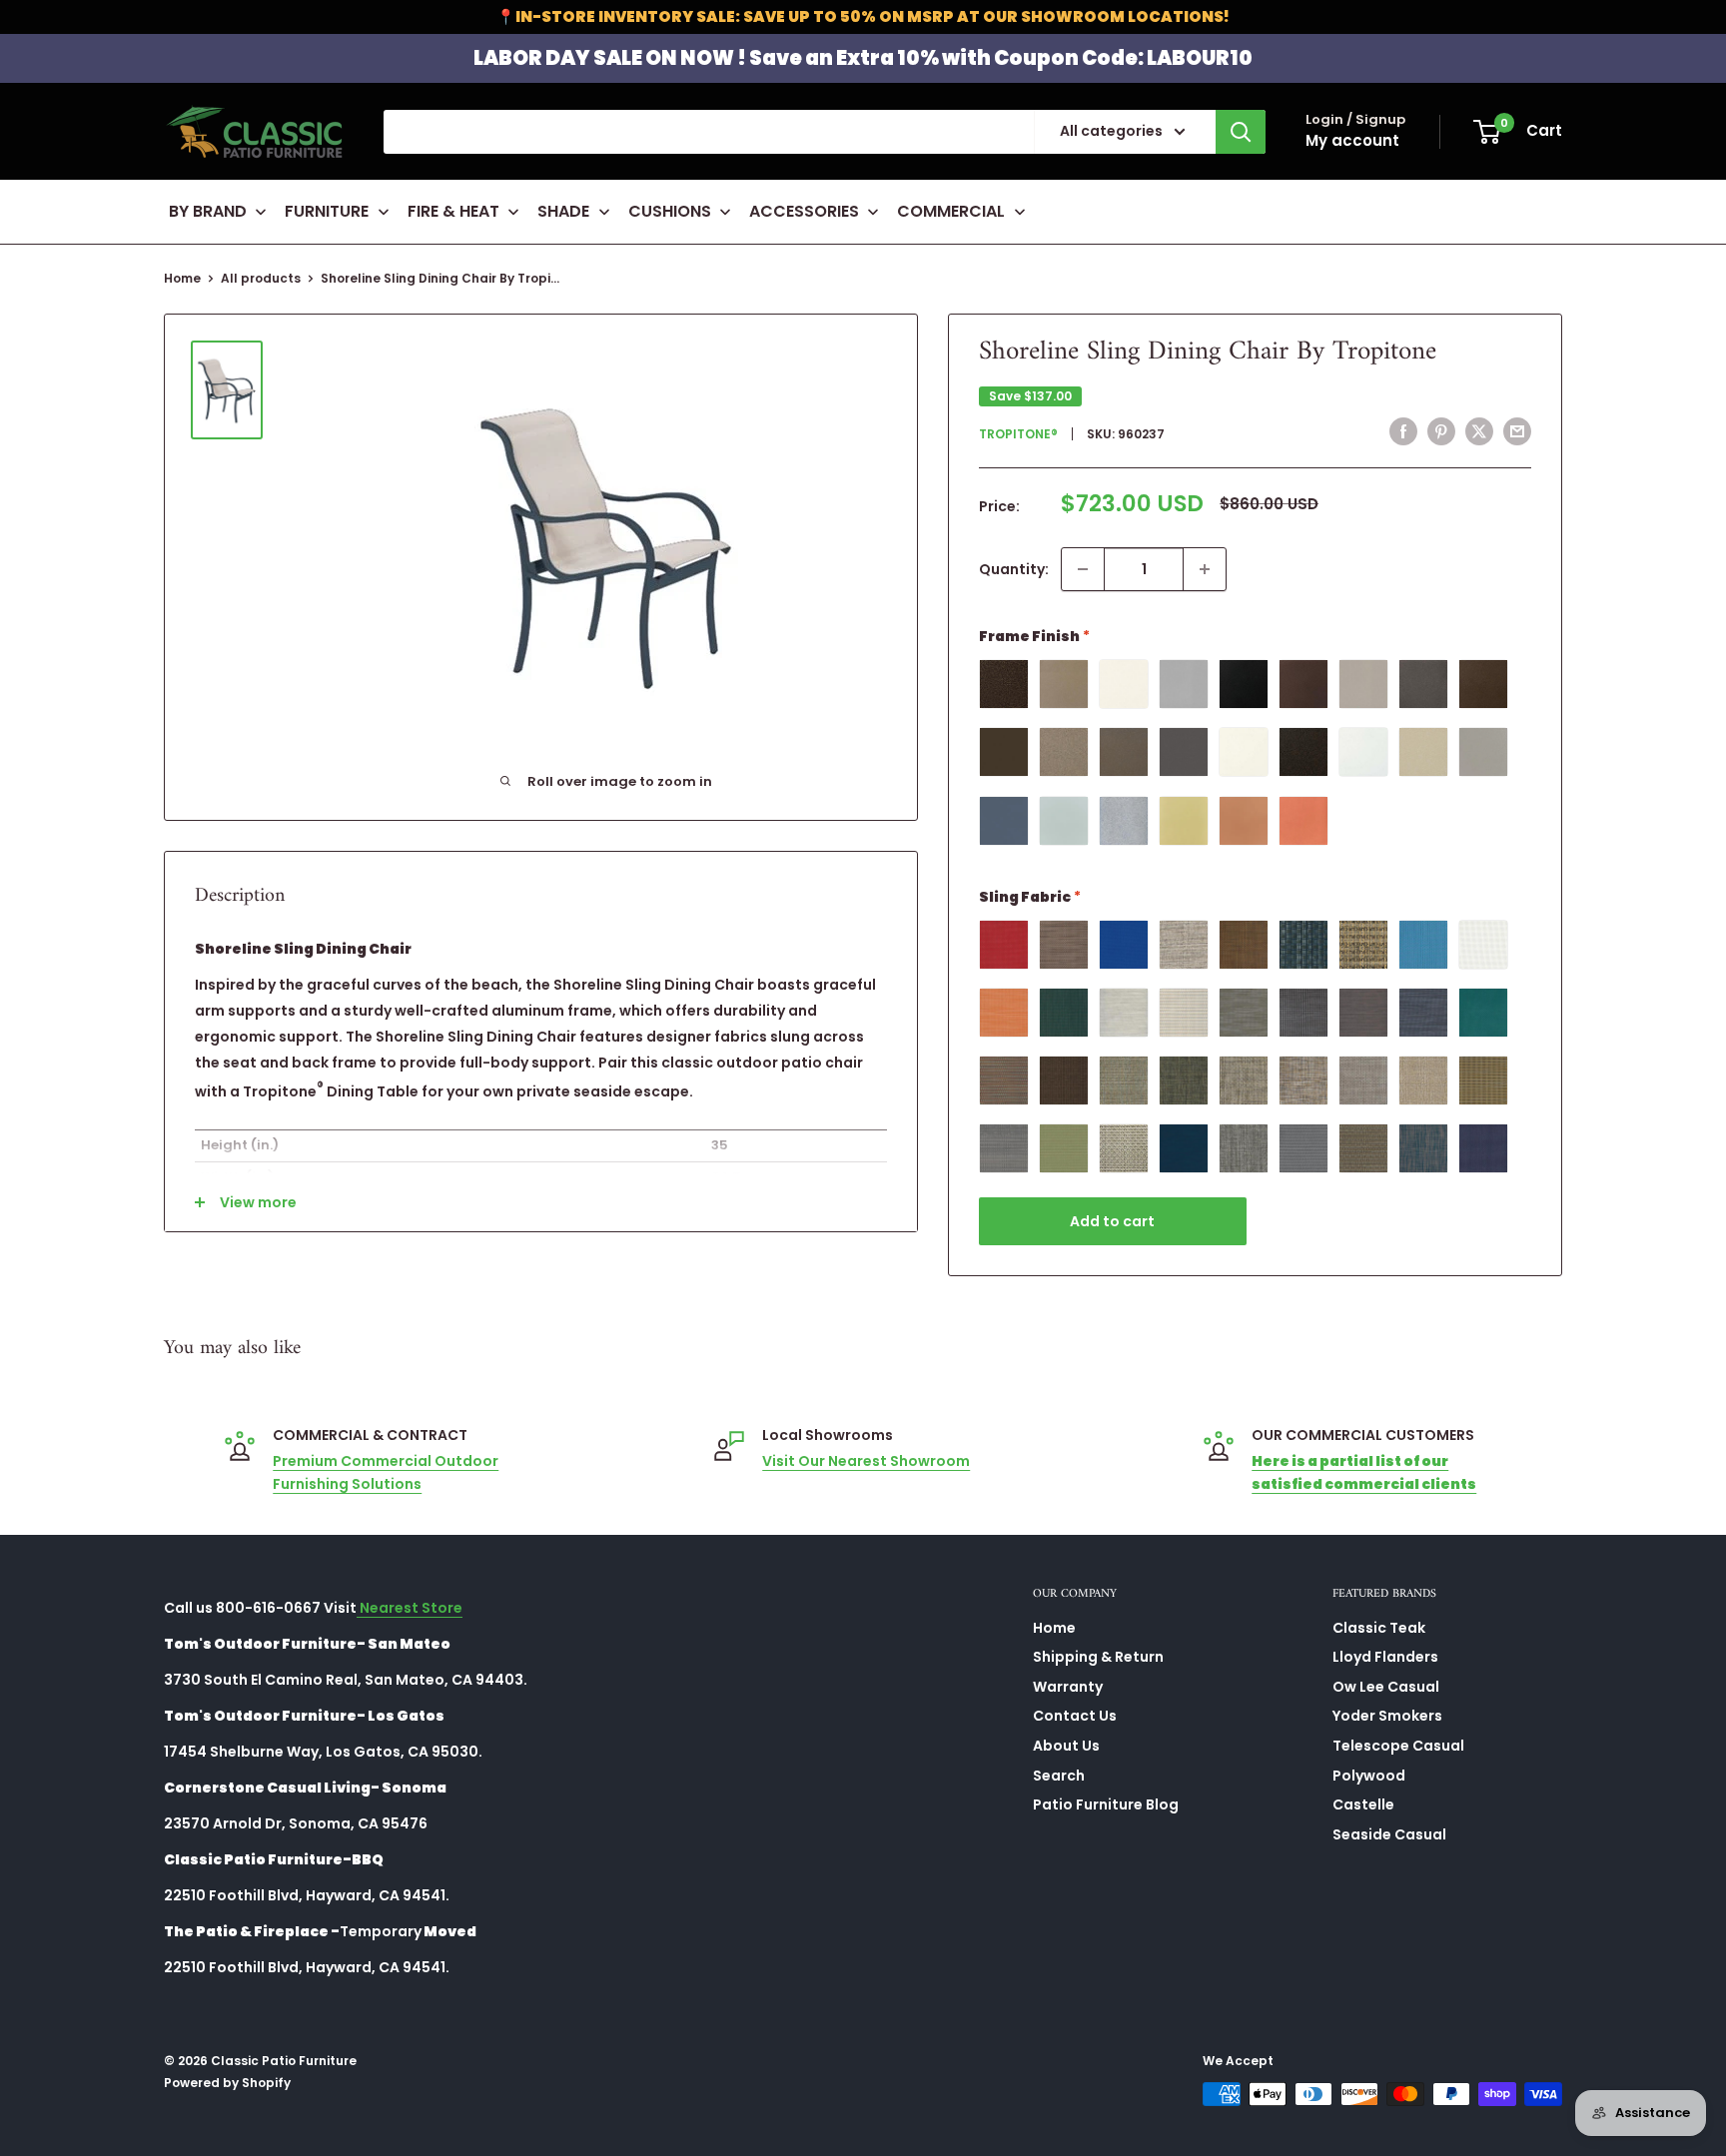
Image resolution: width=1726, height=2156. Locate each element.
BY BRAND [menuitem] (208, 211)
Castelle (1363, 1804)
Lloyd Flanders (1385, 1657)
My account (1352, 140)
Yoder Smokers (1387, 1716)
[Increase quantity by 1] (1205, 569)
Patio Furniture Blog (1106, 1804)
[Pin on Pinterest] (1441, 431)
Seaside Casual (1389, 1834)
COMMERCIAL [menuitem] (951, 211)
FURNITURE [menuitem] (327, 211)
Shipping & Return (1098, 1657)
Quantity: (1014, 569)
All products (261, 278)
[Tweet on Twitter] (1479, 431)
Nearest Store (410, 1608)
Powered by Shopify (227, 2083)
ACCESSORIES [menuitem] (804, 211)
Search (1059, 1776)
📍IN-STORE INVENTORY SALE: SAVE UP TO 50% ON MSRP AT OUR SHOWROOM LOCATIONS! (863, 16)
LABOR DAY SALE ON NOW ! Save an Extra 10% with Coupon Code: (863, 58)
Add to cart (1112, 1221)
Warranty (1068, 1687)
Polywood (1369, 1776)
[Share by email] (1517, 431)
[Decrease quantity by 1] (1083, 569)
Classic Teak (1379, 1628)
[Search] (1241, 132)
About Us (1066, 1746)
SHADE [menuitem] (563, 211)
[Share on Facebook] (1403, 431)
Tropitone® (1018, 433)
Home (182, 278)
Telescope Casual (1398, 1746)
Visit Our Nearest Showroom (866, 1461)
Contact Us (1075, 1716)
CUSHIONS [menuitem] (670, 211)
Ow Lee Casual (1386, 1687)
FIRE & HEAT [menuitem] (453, 211)
